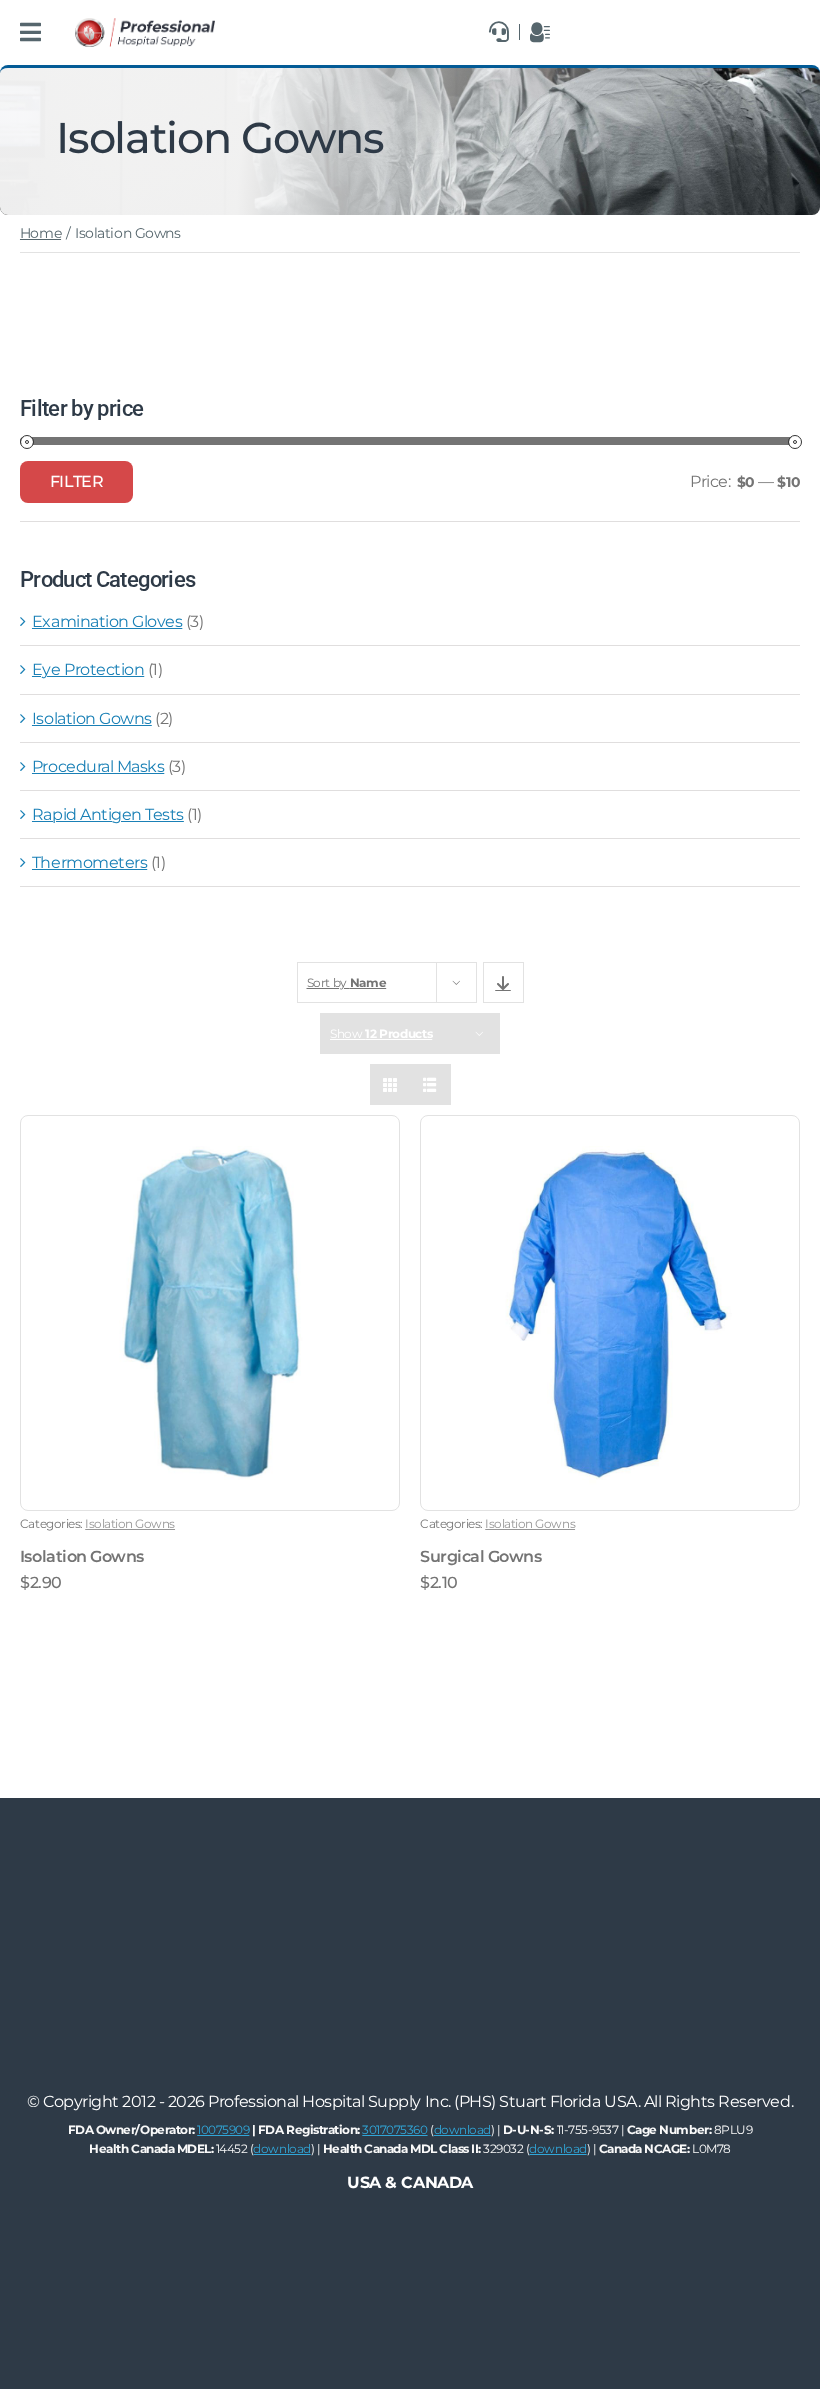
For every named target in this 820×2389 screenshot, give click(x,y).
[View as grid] (390, 1084)
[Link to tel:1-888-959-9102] (499, 32)
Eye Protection (88, 669)
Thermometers (89, 862)
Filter (76, 481)
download (462, 2129)
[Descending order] (503, 982)
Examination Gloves (107, 621)
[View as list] (430, 1084)
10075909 (223, 2129)
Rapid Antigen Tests (108, 814)
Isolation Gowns (92, 718)
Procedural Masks (98, 766)
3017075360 (394, 2129)
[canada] (145, 25)
